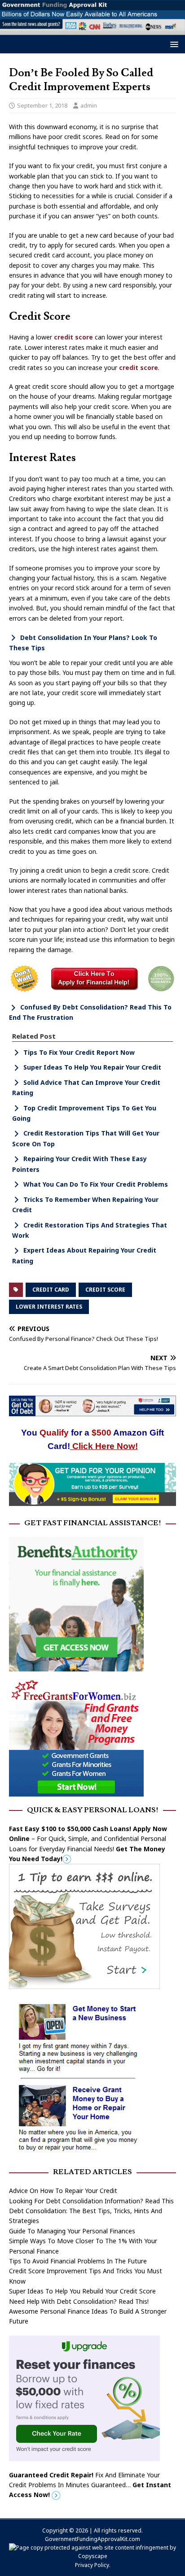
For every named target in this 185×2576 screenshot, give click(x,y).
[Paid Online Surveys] (92, 1501)
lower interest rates (49, 1307)
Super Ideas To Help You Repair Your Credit (92, 1067)
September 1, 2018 (42, 105)
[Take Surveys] (84, 1984)
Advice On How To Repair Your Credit (63, 2191)
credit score (73, 337)
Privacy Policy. (93, 2565)
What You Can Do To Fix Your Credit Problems (96, 1184)
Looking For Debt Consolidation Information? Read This (91, 2201)
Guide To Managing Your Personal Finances (72, 2231)
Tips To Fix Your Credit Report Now (79, 1052)
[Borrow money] (84, 2456)
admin (89, 105)
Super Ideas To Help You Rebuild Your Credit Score (82, 2291)
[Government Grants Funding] (92, 29)
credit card (51, 1290)
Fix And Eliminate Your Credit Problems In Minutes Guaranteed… (90, 2485)
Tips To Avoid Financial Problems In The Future (78, 2261)
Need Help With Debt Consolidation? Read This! (79, 2301)
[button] (173, 44)
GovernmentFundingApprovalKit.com (92, 2539)
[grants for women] (76, 1791)
